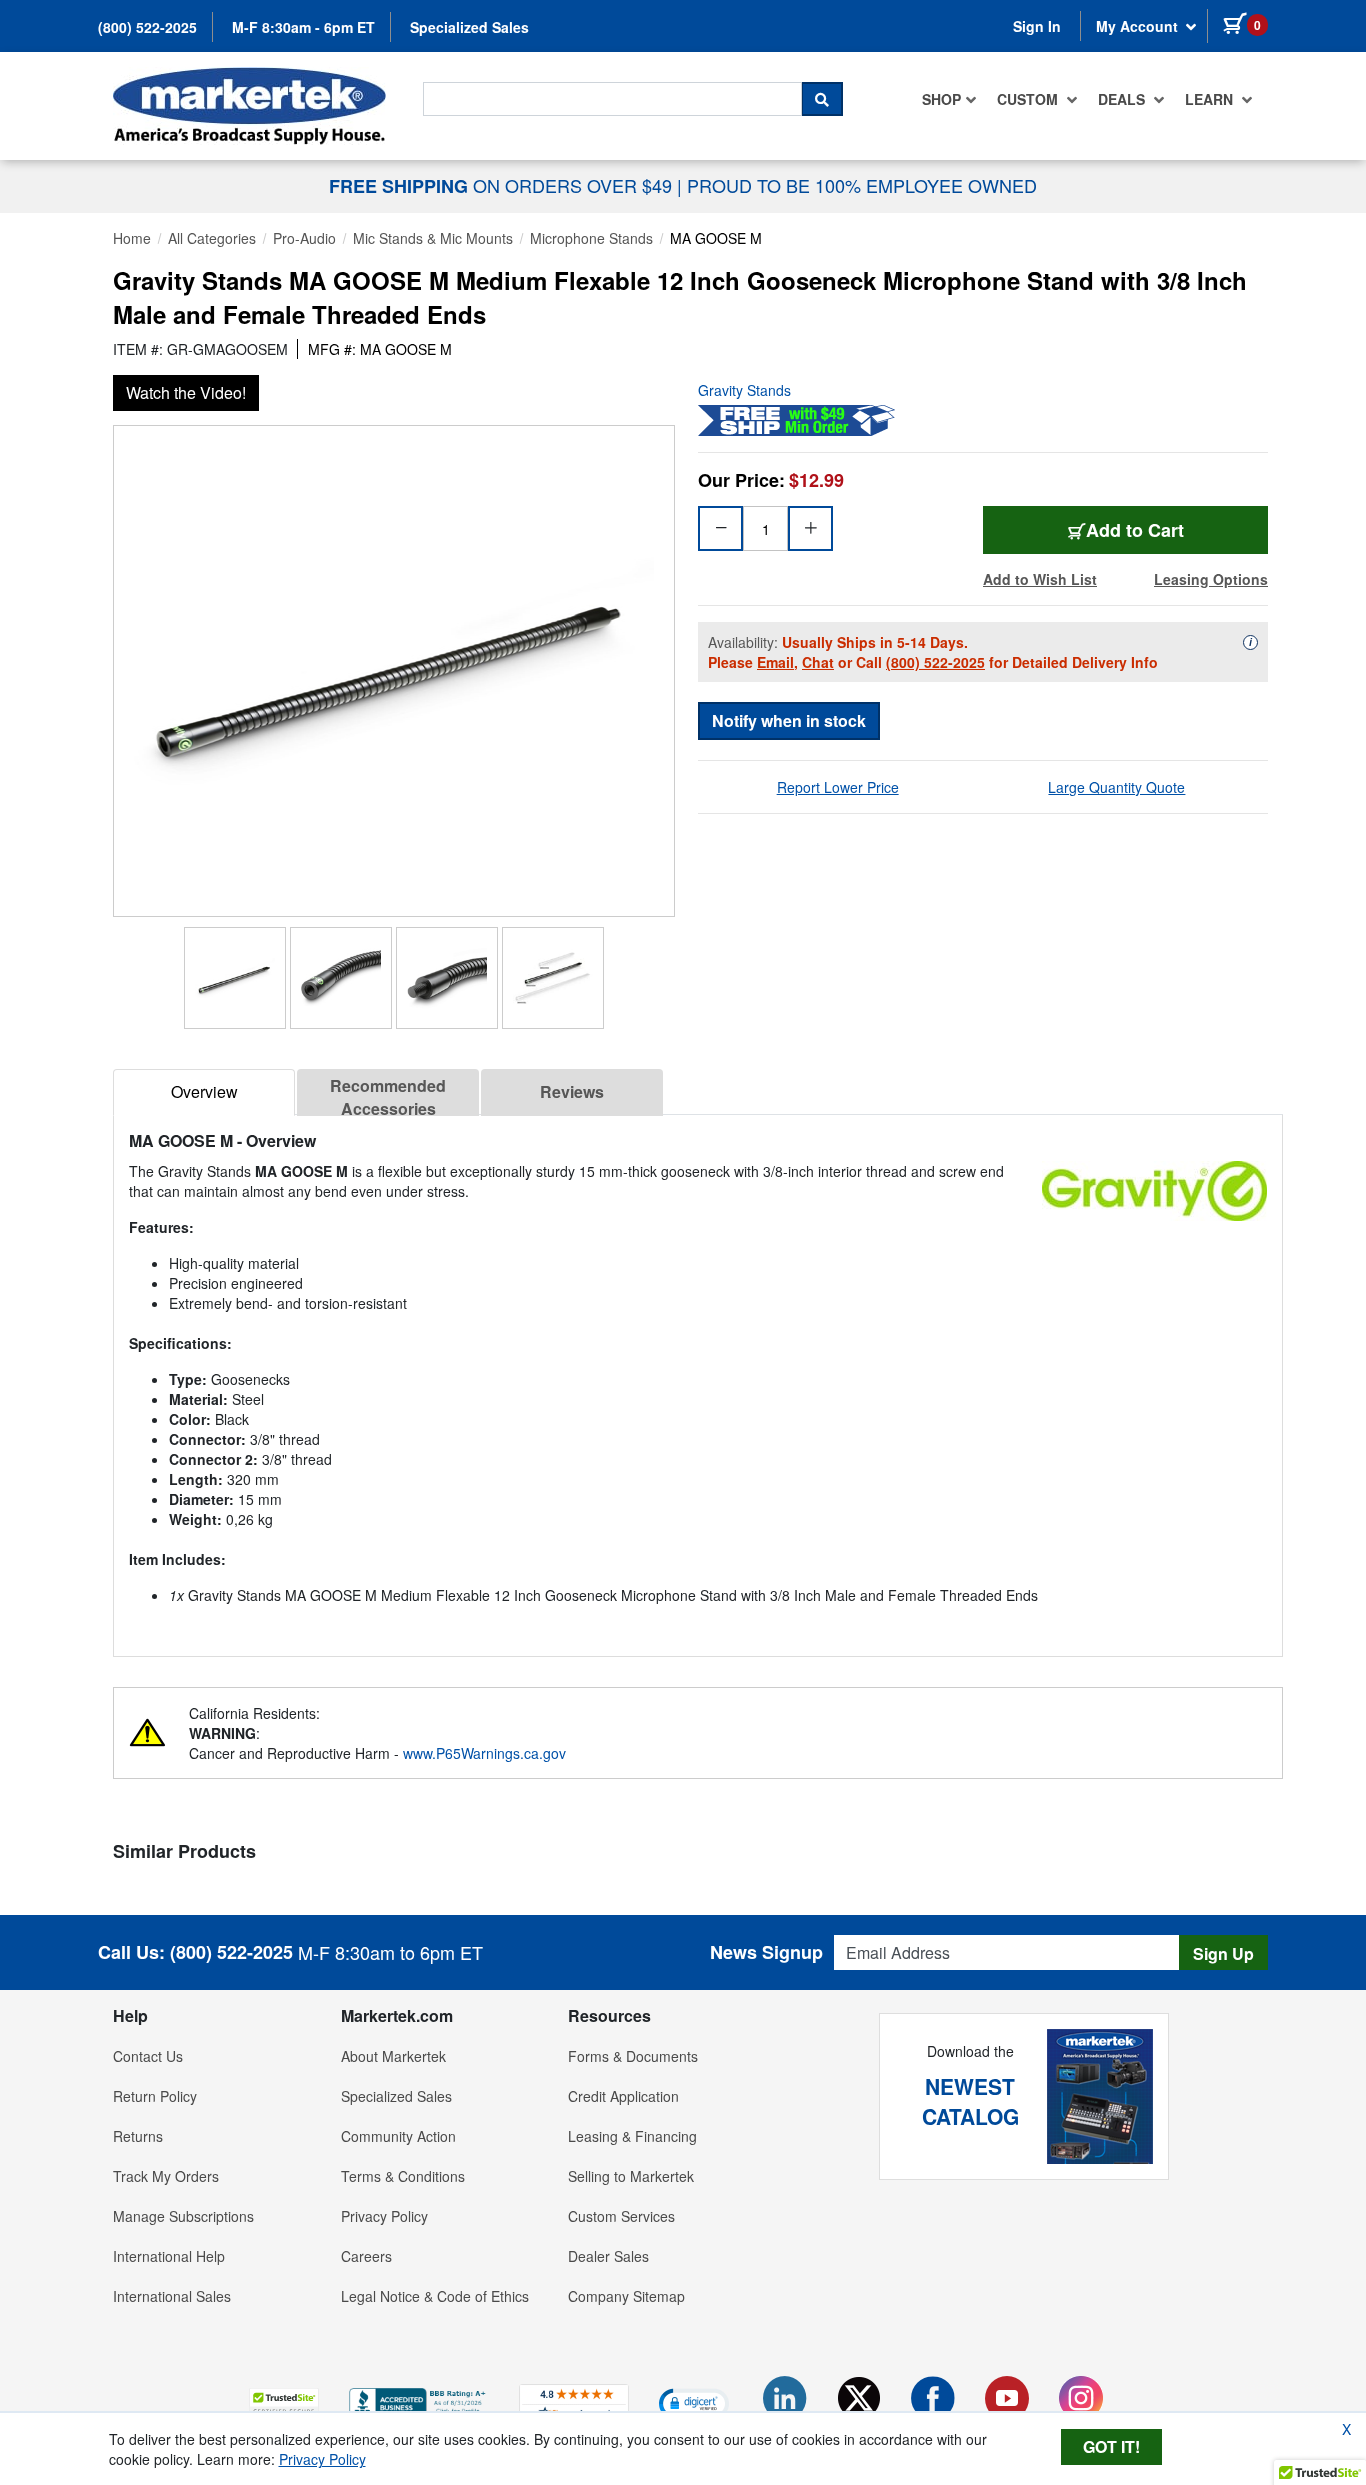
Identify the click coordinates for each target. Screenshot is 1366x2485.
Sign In (1037, 26)
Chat (818, 662)
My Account (1139, 26)
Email (775, 662)
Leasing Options (1211, 579)
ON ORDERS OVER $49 (503, 185)
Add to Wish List (1040, 579)
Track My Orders (166, 2176)
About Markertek (393, 2056)
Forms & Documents (633, 2056)
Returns (138, 2136)
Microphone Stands (591, 238)
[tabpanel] (698, 1377)
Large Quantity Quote (1116, 787)
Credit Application (623, 2096)
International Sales (172, 2296)
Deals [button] (1123, 99)
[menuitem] (949, 99)
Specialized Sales (469, 27)
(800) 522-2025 (147, 27)
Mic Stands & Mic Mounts (433, 238)
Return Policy (155, 2096)
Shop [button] (941, 99)
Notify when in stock (789, 720)
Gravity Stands (744, 390)
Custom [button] (1029, 99)
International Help (169, 2256)
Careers (366, 2256)
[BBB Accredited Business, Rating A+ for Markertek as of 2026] (419, 2401)
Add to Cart (1135, 530)
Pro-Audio (304, 238)
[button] (284, 2402)
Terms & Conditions (403, 2176)
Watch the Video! (186, 392)
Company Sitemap (626, 2296)
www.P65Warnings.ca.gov (484, 1753)
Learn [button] (1211, 99)
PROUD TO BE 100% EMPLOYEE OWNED (862, 185)
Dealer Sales (608, 2256)
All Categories (212, 238)
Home (132, 238)
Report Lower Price (838, 787)
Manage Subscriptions (183, 2216)
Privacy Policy (384, 2216)
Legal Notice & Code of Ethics (435, 2296)
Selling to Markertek (631, 2176)
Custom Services (621, 2216)
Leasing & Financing (632, 2136)
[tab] (204, 1092)
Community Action (398, 2136)
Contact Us (148, 2056)
